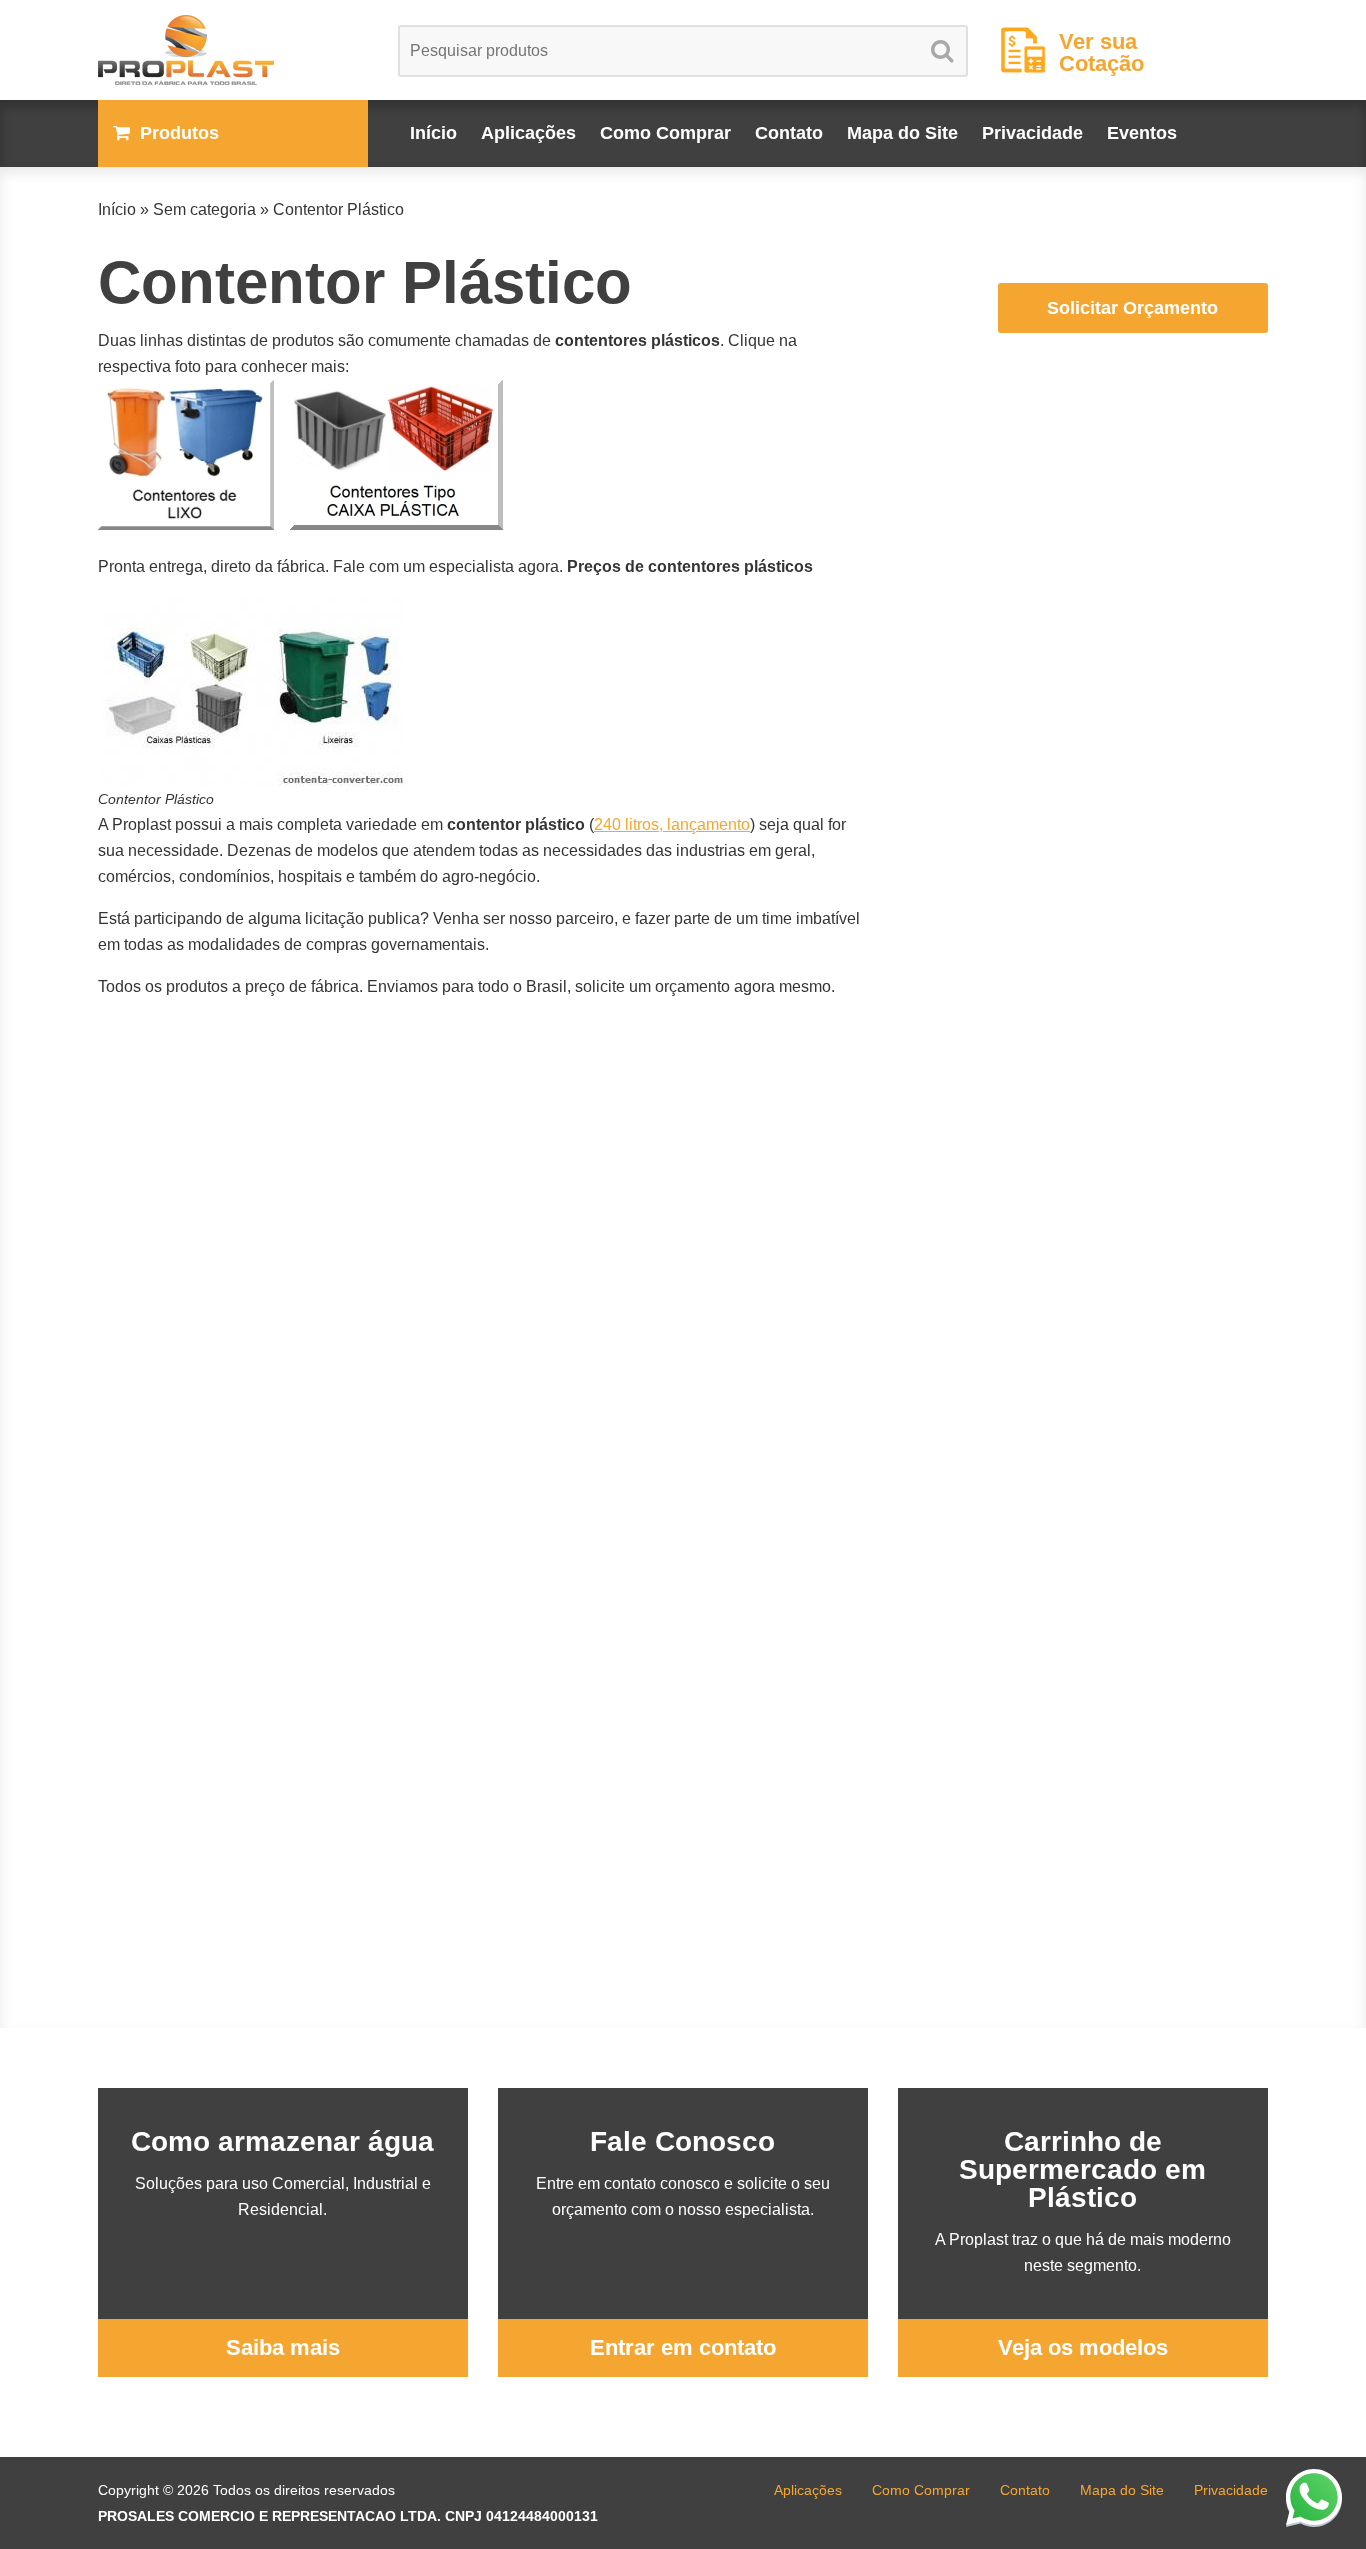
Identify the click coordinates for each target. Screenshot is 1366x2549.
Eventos (1142, 133)
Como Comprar (665, 133)
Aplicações (528, 133)
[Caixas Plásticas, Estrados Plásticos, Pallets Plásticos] (233, 50)
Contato (789, 133)
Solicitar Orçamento (1132, 308)
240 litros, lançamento (672, 824)
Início (433, 133)
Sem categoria (204, 209)
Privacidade (1032, 133)
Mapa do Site (902, 133)
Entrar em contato (683, 2347)
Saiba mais (283, 2347)
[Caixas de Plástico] (396, 524)
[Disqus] (483, 1266)
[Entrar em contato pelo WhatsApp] (1314, 2497)
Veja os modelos (1083, 2347)
